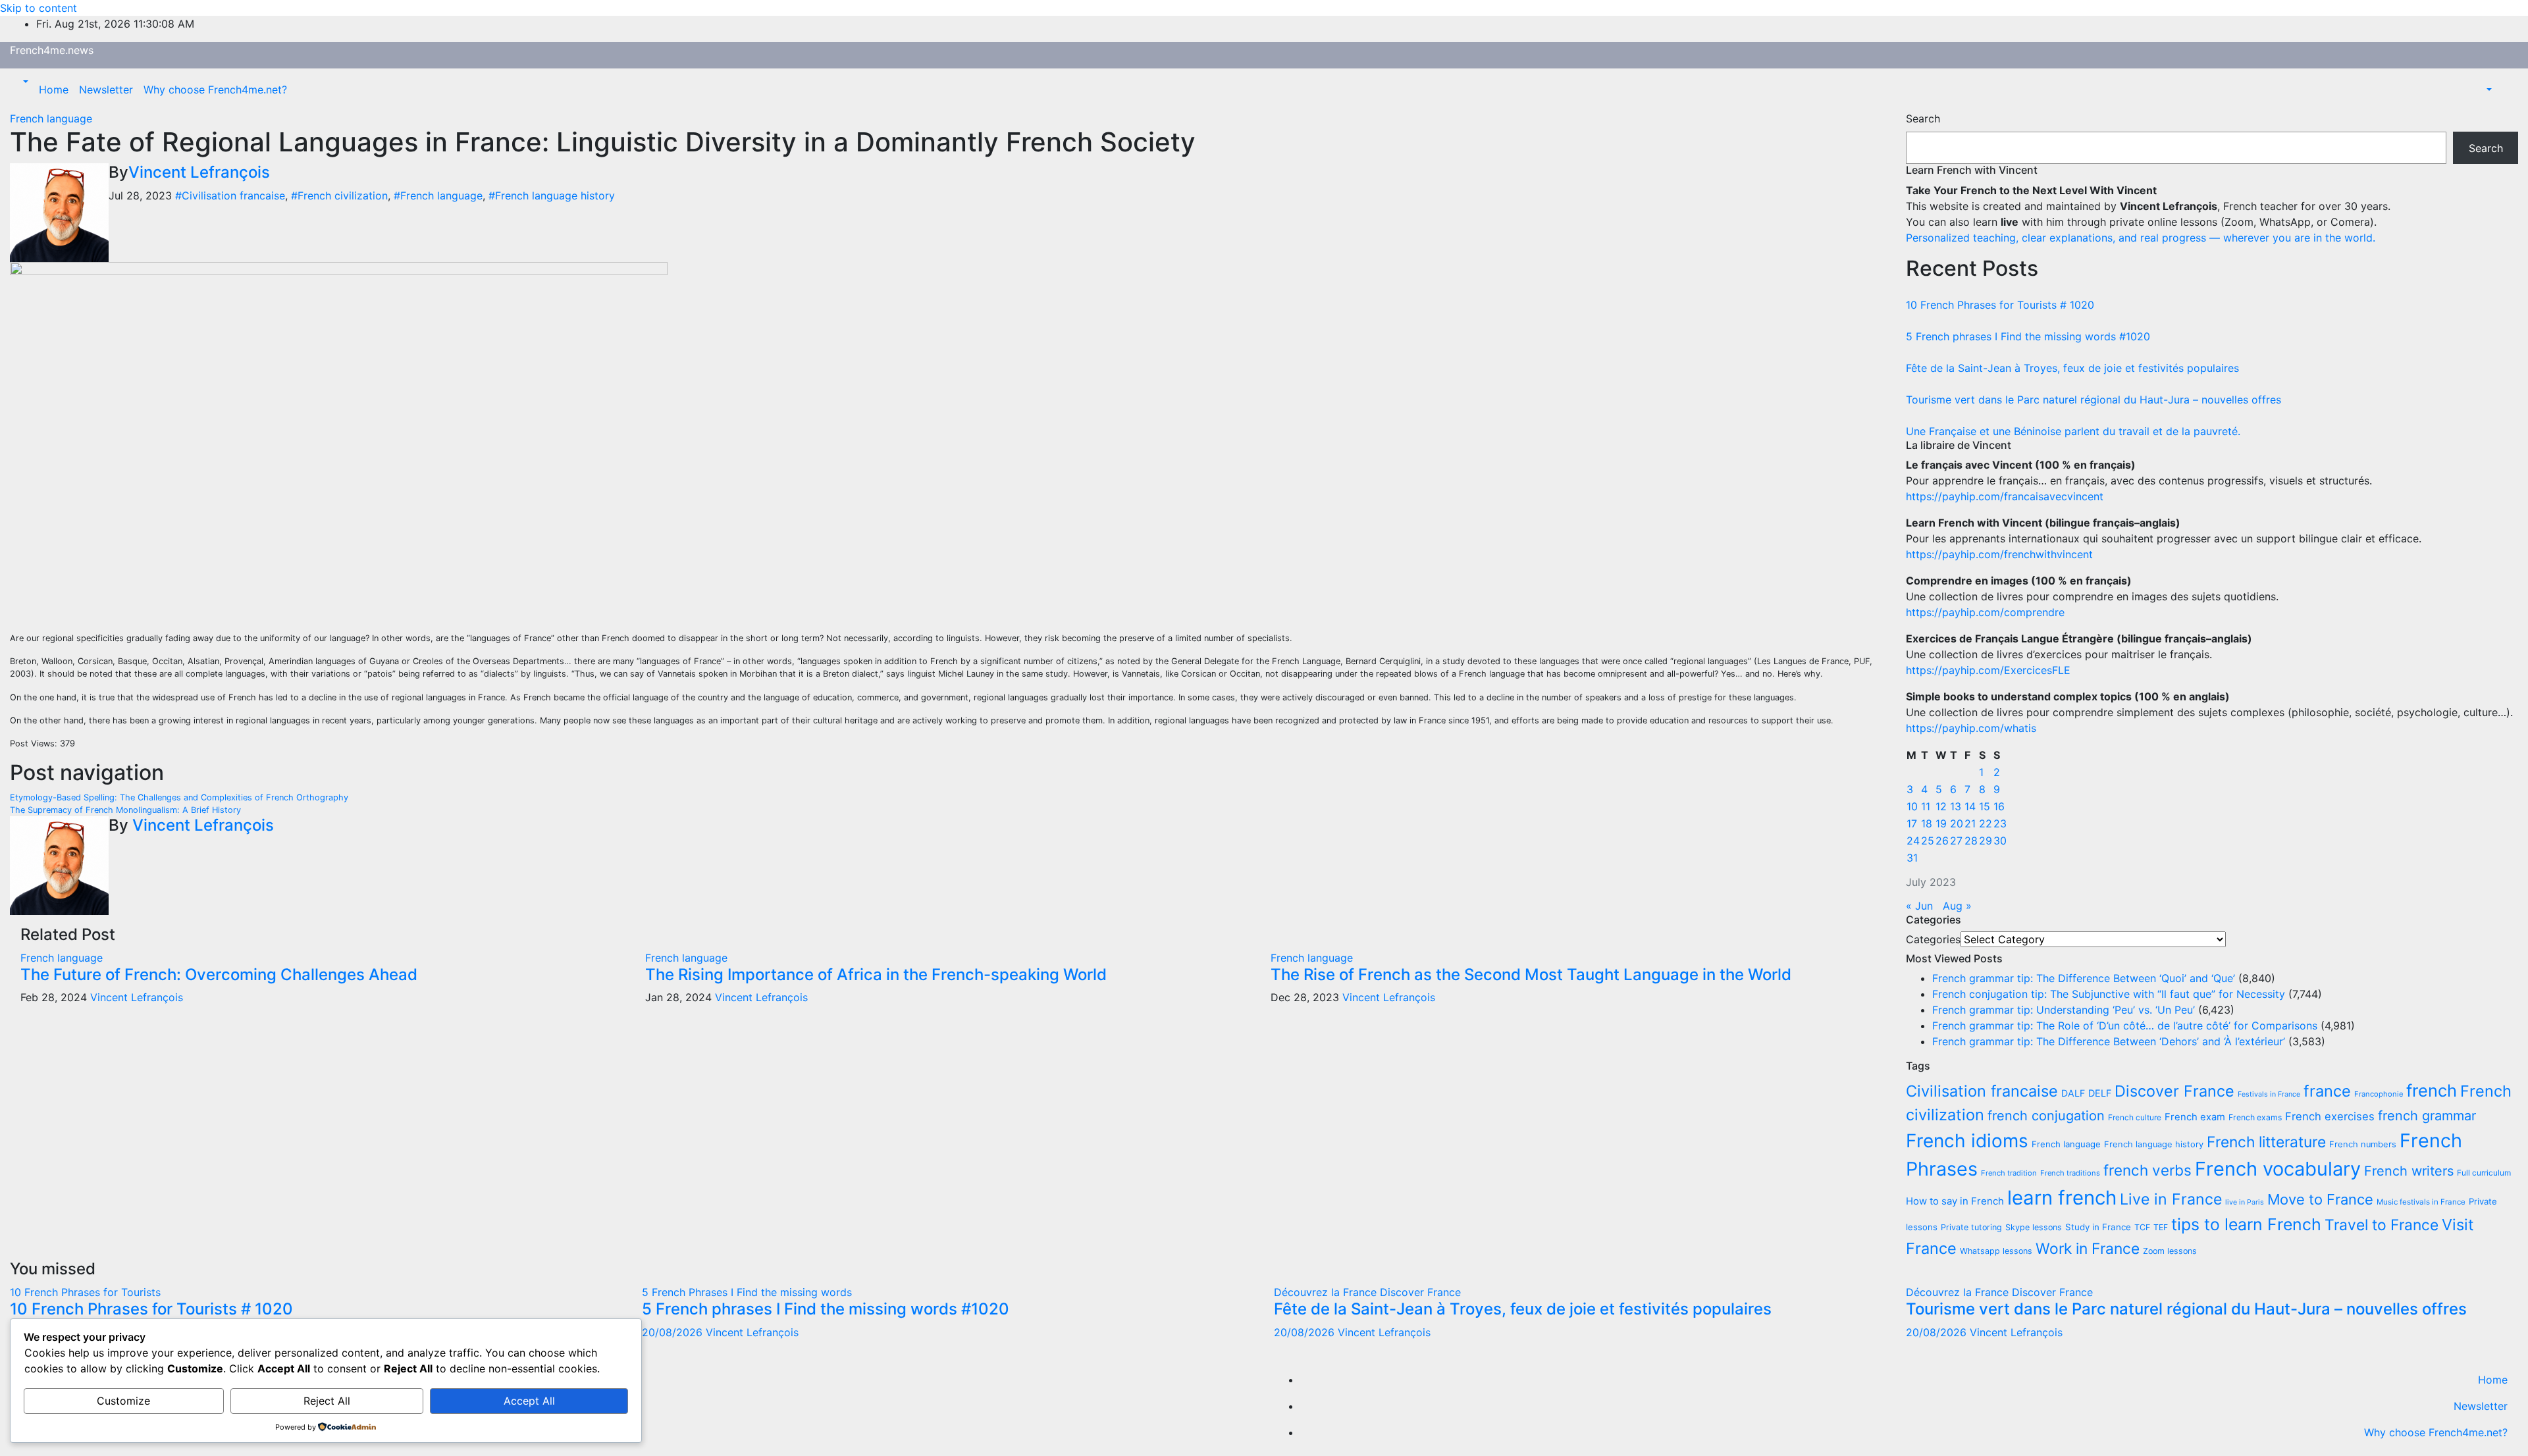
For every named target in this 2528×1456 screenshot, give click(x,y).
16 (1999, 806)
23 (2000, 823)
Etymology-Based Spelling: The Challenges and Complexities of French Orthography (179, 797)
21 (1970, 823)
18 (1927, 823)
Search (1923, 118)
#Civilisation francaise (230, 195)
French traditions (2070, 1173)
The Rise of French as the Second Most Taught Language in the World (1531, 975)
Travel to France (2382, 1225)
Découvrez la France (1327, 1292)
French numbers (2363, 1144)
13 (1956, 806)
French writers (2409, 1171)
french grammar (2427, 1116)
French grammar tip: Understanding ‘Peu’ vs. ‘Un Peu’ (2064, 1010)
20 (1957, 823)
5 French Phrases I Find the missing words (747, 1292)
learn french (2062, 1198)
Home (54, 90)
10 (1912, 806)
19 (1941, 823)
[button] (24, 82)
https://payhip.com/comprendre (1985, 612)
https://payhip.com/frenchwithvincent (1999, 554)
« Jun (1919, 906)
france (2327, 1091)
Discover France (2174, 1091)
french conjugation (2046, 1116)
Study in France (2098, 1227)
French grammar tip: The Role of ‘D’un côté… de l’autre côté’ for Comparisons (2125, 1026)
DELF (2100, 1093)
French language (51, 118)
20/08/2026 (674, 1332)
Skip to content (39, 8)
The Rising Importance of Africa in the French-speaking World (876, 975)
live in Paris (2245, 1202)
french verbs (2147, 1170)
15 (1985, 806)
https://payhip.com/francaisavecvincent (2005, 496)
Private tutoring (1971, 1227)
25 (1928, 841)
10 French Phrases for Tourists (85, 1292)
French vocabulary (2278, 1169)
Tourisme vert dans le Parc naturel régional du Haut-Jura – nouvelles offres (2093, 400)
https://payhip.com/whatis (1971, 728)
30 (2000, 841)
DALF (2073, 1093)
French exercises (2330, 1116)
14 (1970, 806)
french (2432, 1090)
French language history (2154, 1144)
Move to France (2320, 1199)
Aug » (1957, 906)
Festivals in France (2269, 1094)
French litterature (2266, 1142)
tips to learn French (2246, 1224)
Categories (1933, 939)
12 (1941, 806)
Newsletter (106, 90)
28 (1971, 841)
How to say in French (1955, 1201)
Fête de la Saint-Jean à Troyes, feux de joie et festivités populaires (2072, 368)
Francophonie (2379, 1094)
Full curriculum (2484, 1173)
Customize (123, 1401)
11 (1926, 806)
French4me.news (52, 50)
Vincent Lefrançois (199, 172)
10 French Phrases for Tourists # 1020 (2000, 305)
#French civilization (339, 195)
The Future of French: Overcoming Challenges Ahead (219, 975)
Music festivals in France (2421, 1202)
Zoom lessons (2170, 1251)
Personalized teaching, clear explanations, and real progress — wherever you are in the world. (2141, 238)
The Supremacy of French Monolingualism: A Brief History (125, 810)
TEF (2161, 1227)
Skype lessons (2034, 1227)
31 (1912, 858)
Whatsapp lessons (1996, 1251)
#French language (438, 195)
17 (1912, 823)
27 (1956, 841)
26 (1942, 841)
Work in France (2088, 1249)
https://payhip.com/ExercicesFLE (1988, 670)
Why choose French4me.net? (215, 90)
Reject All (327, 1401)
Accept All (529, 1401)
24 (1913, 841)
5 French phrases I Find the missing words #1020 (2028, 336)
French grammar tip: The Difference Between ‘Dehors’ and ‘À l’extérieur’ (2109, 1041)
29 (1986, 841)
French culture (2135, 1117)
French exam (2195, 1117)
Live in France (2171, 1199)
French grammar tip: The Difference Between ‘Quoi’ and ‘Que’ (2084, 978)
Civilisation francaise (1982, 1091)
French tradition (2009, 1173)
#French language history (552, 195)
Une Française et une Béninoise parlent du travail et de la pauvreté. (2073, 431)
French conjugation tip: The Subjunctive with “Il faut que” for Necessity (2109, 994)
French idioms (1967, 1141)
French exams (2255, 1117)
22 (1986, 823)
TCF (2142, 1227)
